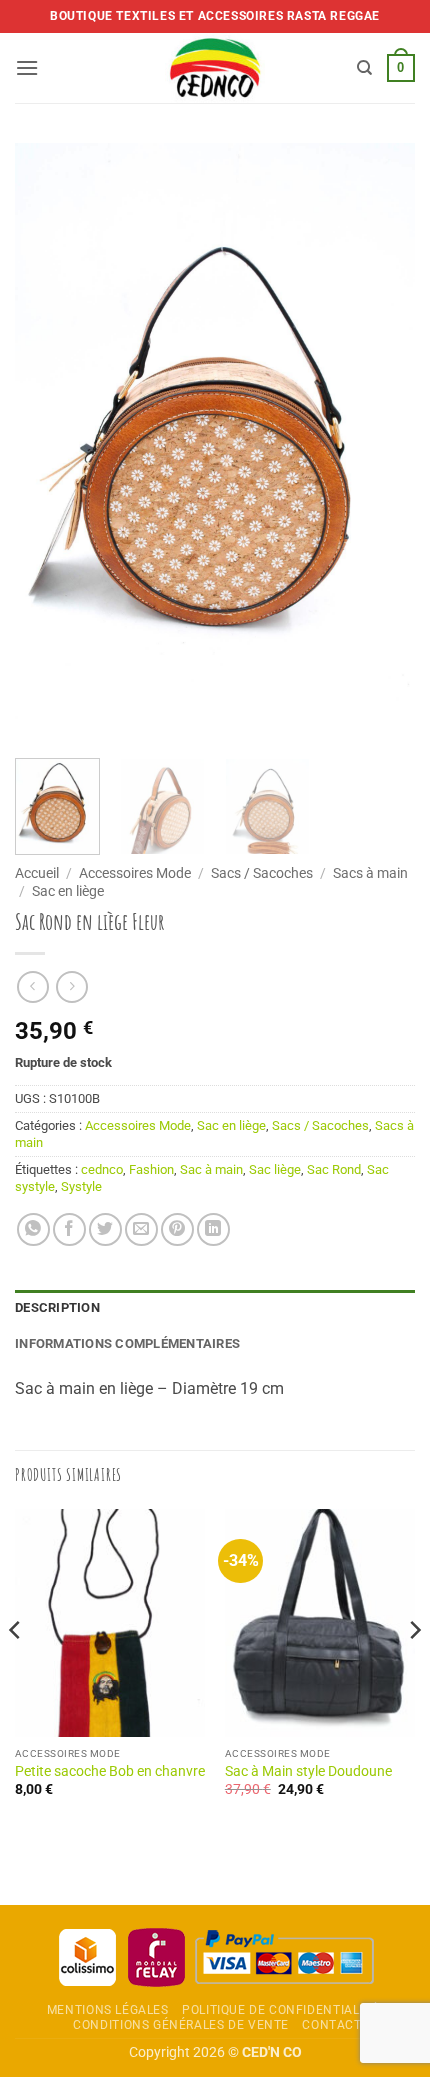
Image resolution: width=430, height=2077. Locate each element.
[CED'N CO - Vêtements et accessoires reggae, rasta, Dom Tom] (215, 68)
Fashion (151, 1169)
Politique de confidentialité (280, 2010)
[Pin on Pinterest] (177, 1229)
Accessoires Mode (135, 873)
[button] (27, 67)
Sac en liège (68, 891)
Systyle (81, 1186)
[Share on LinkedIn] (213, 1229)
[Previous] (48, 443)
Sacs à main (370, 873)
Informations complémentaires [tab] (127, 1343)
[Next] (382, 443)
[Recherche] (364, 68)
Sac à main (211, 1169)
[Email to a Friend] (141, 1229)
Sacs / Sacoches (262, 873)
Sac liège (275, 1169)
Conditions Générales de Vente (181, 2025)
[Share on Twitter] (105, 1229)
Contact (331, 2025)
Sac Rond (334, 1169)
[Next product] (32, 986)
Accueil (37, 873)
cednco (102, 1169)
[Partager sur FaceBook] (69, 1229)
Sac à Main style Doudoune (308, 1771)
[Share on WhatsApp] (33, 1229)
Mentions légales (108, 2010)
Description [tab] (57, 1307)
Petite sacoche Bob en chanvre (110, 1771)
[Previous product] (71, 986)
